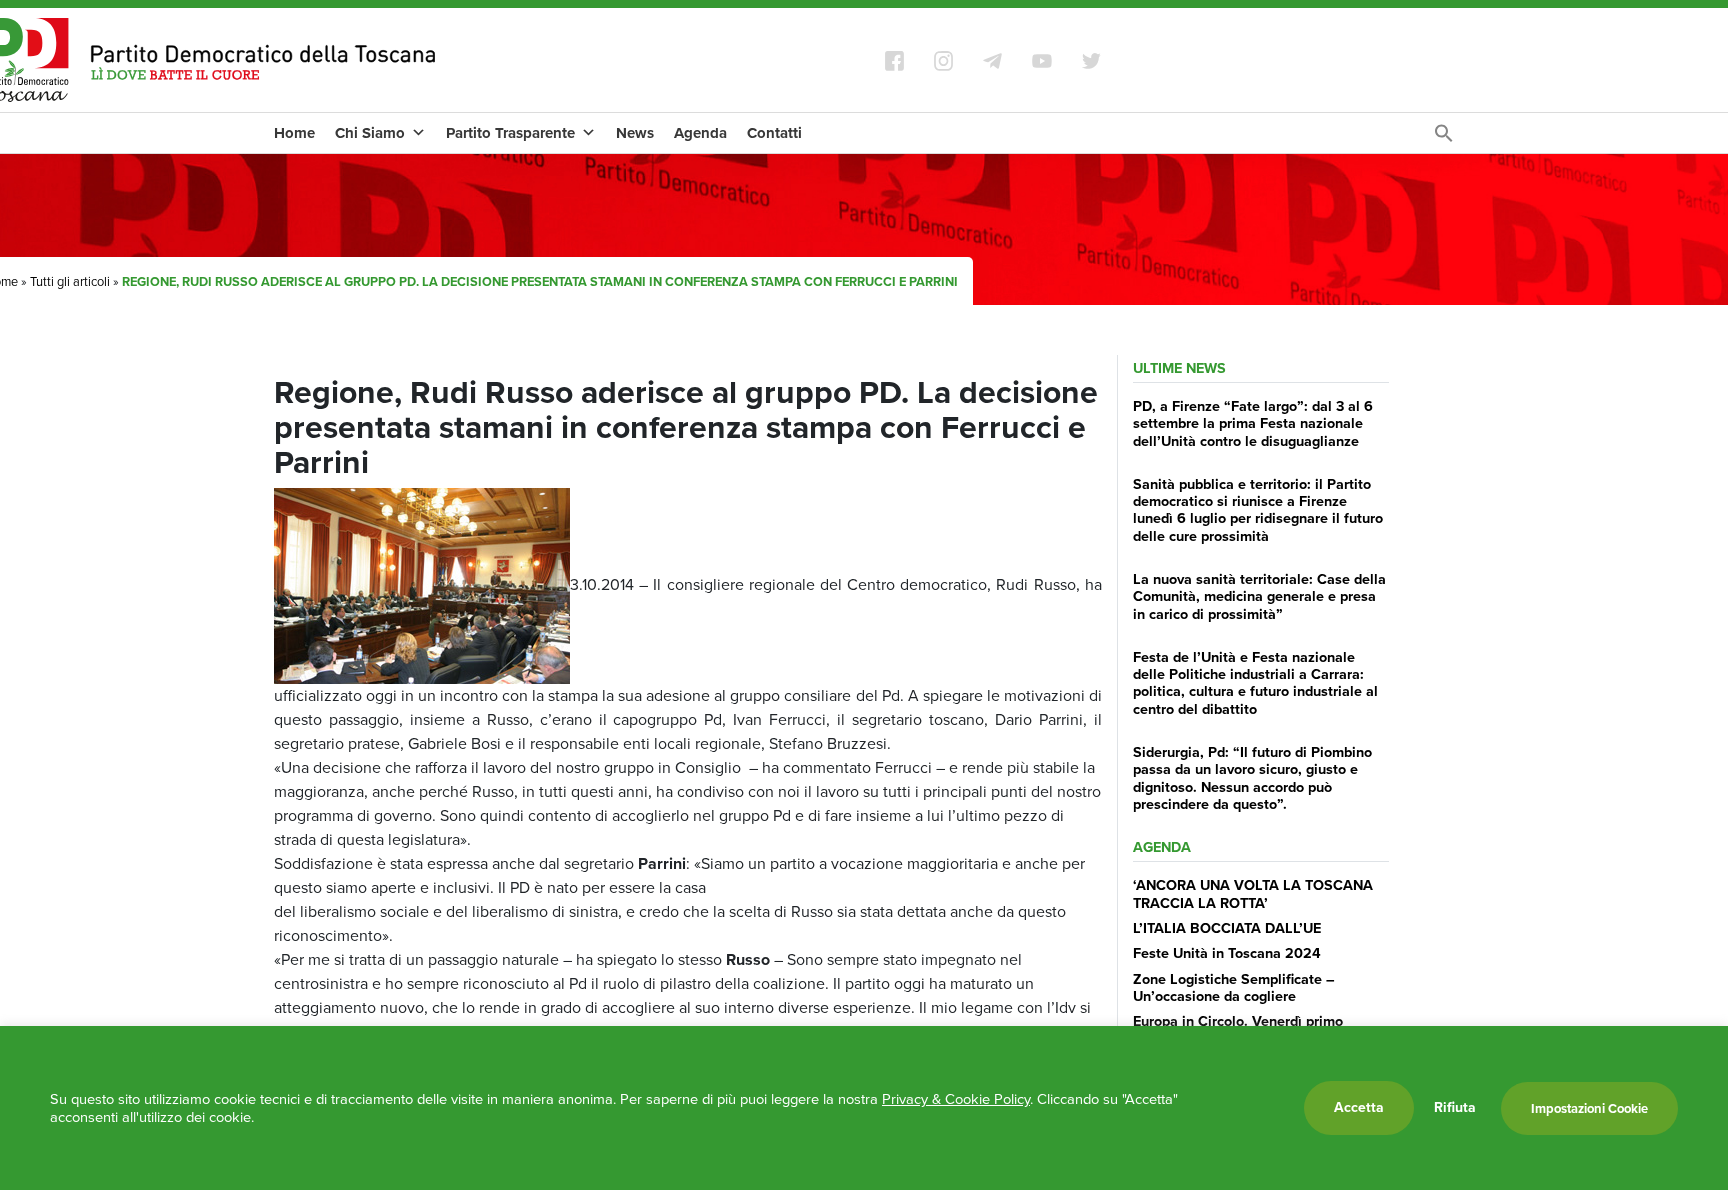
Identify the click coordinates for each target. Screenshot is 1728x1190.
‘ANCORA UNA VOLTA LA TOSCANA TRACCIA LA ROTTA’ (1253, 893)
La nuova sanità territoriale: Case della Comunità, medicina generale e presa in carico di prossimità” (1259, 596)
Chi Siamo (370, 133)
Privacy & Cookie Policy (956, 1099)
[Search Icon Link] (1444, 138)
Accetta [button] (1359, 1107)
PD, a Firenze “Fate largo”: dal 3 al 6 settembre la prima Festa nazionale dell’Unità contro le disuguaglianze (1253, 423)
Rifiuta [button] (1455, 1108)
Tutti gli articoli (70, 281)
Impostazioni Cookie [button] (1589, 1108)
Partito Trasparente (510, 133)
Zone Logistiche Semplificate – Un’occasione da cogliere (1234, 987)
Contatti (774, 133)
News (635, 133)
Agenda (700, 133)
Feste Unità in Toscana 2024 (1227, 953)
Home (294, 133)
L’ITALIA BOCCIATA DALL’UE (1227, 928)
